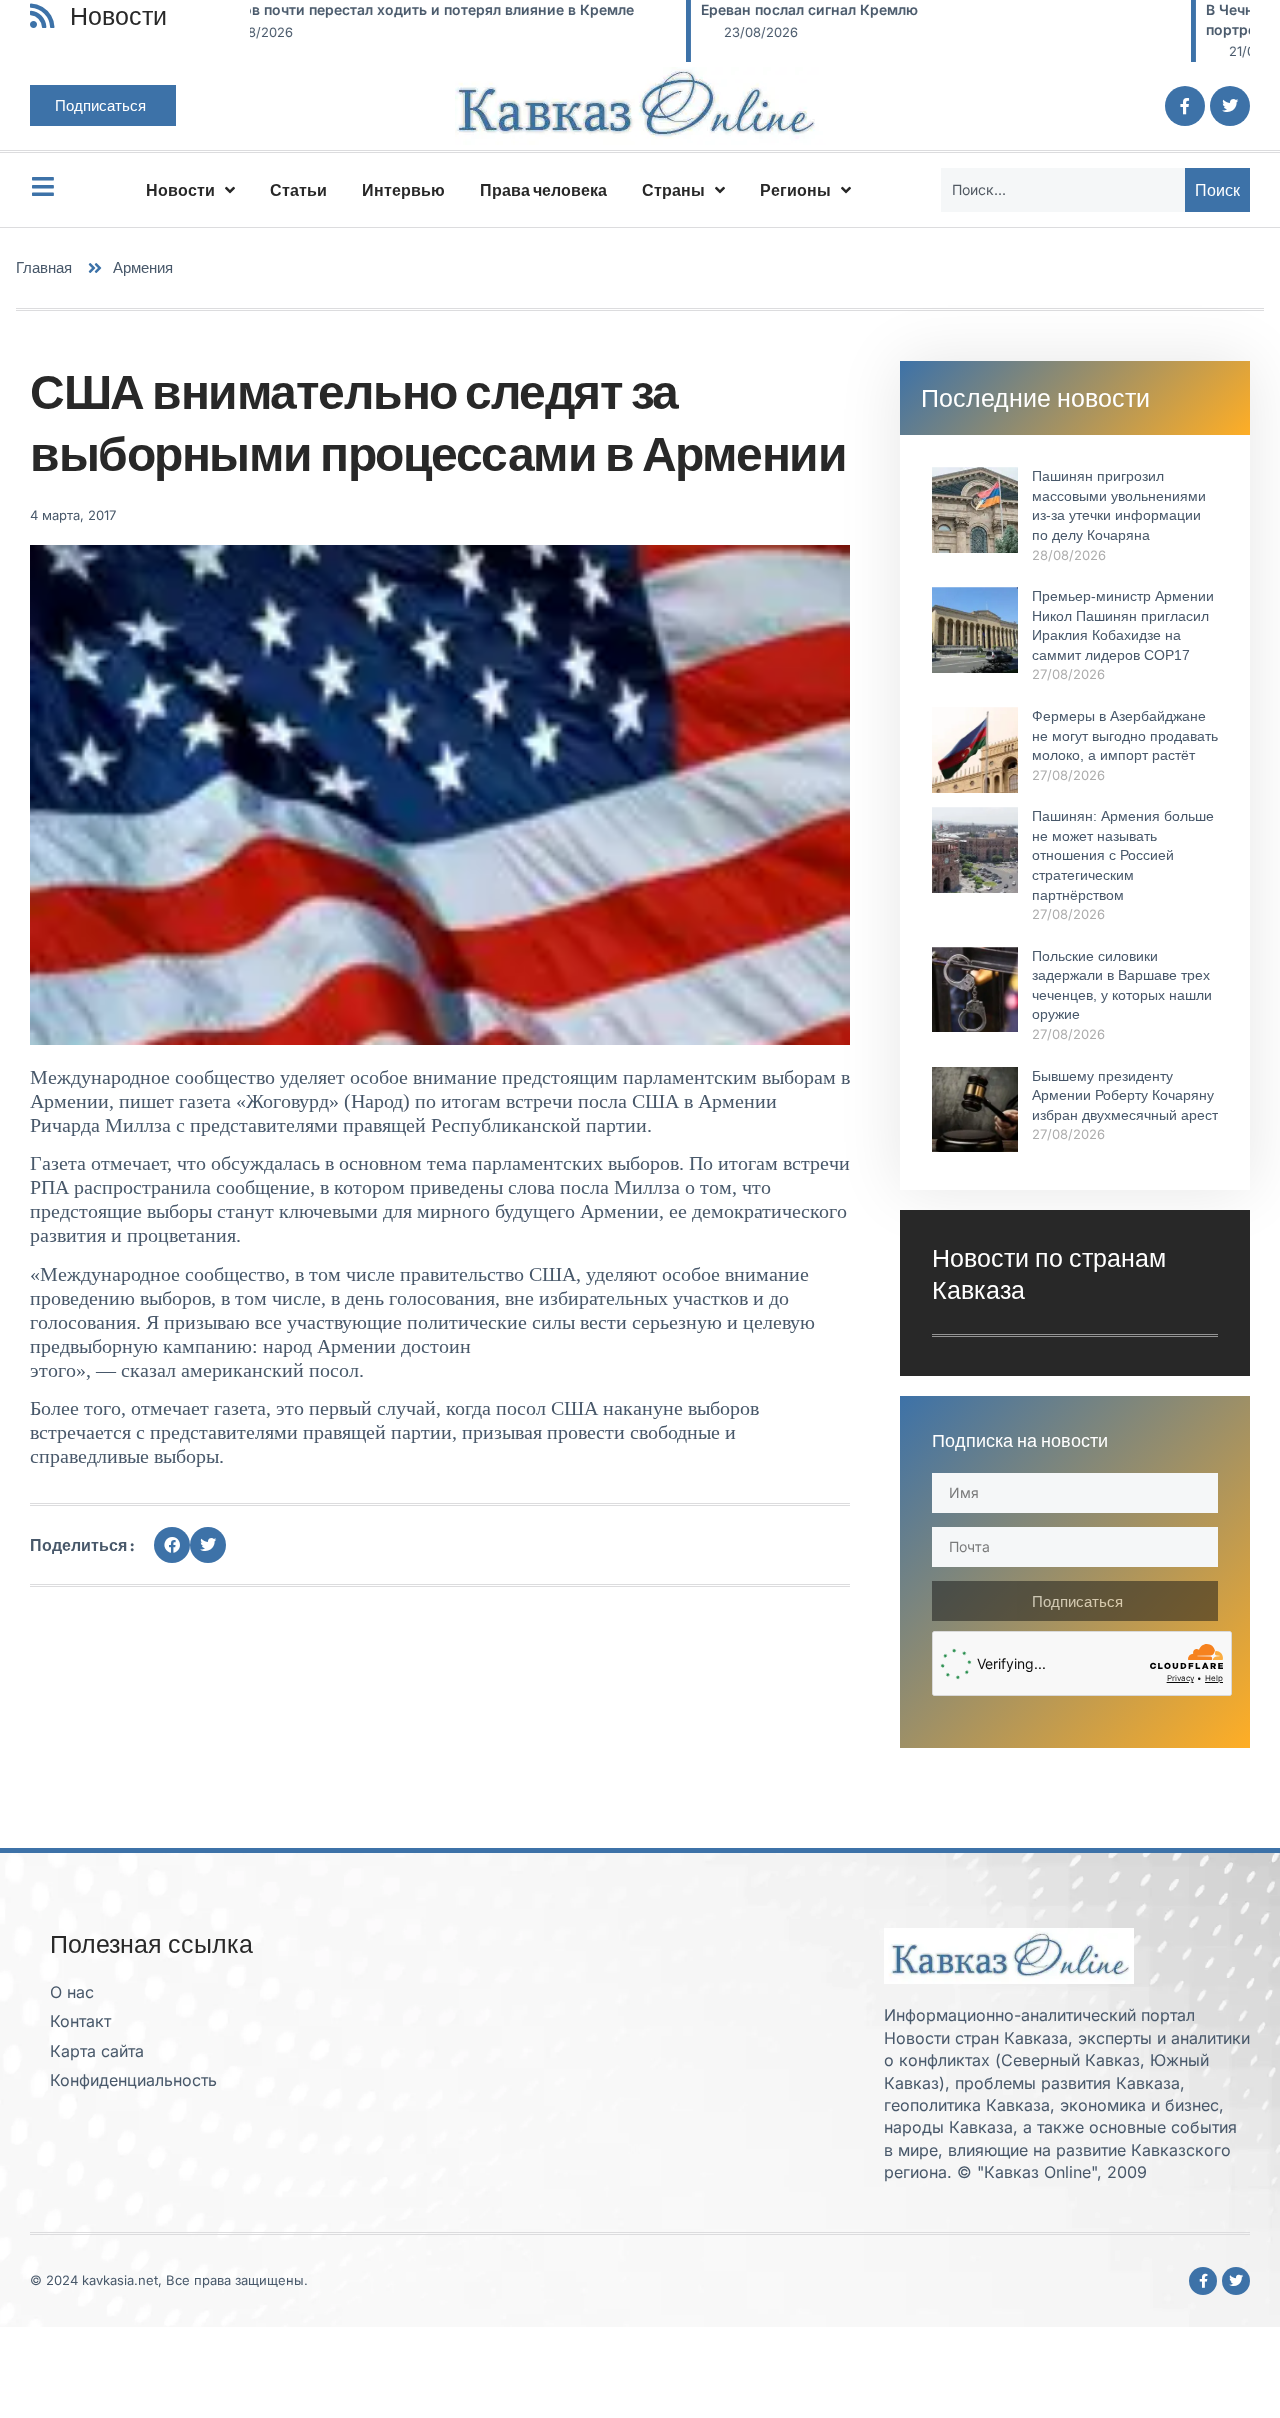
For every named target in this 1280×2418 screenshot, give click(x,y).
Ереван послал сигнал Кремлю (373, 9)
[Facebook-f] (1185, 106)
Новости (180, 190)
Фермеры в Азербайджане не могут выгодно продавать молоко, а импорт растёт (1125, 735)
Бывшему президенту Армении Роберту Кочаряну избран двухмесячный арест (1125, 1095)
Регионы (795, 190)
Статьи (298, 190)
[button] (172, 1545)
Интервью (403, 190)
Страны (673, 190)
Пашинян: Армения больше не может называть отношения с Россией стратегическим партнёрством (1123, 855)
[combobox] (1063, 190)
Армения (143, 267)
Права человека (543, 190)
